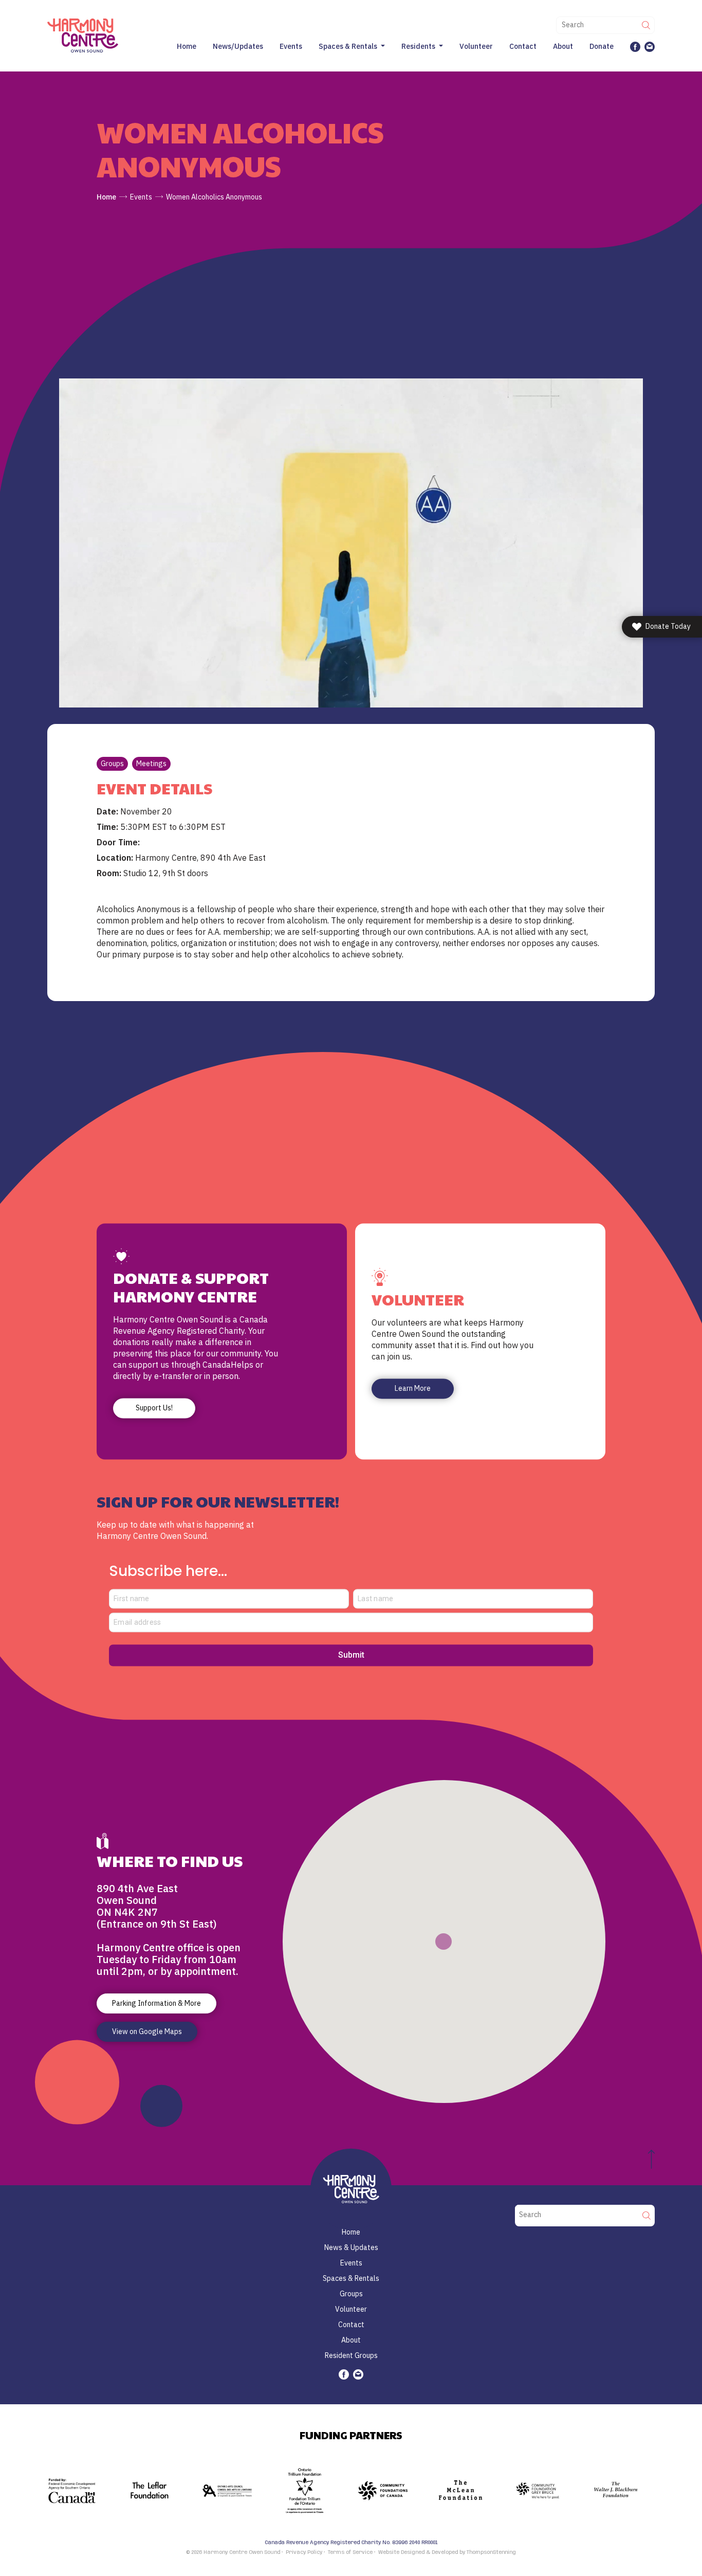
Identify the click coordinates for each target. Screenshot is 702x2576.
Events (291, 46)
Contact (523, 46)
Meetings (151, 764)
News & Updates (351, 2247)
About (563, 46)
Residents (418, 46)
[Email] (650, 46)
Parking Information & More (156, 2003)
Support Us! (154, 1408)
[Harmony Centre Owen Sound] (83, 35)
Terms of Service (350, 2552)
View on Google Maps (147, 2031)
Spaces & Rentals (348, 46)
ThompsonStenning (491, 2552)
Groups (112, 764)
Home (187, 46)
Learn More (413, 1389)
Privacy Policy (304, 2552)
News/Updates (238, 46)
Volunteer (476, 46)
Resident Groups (351, 2355)
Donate (602, 46)
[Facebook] (635, 46)
